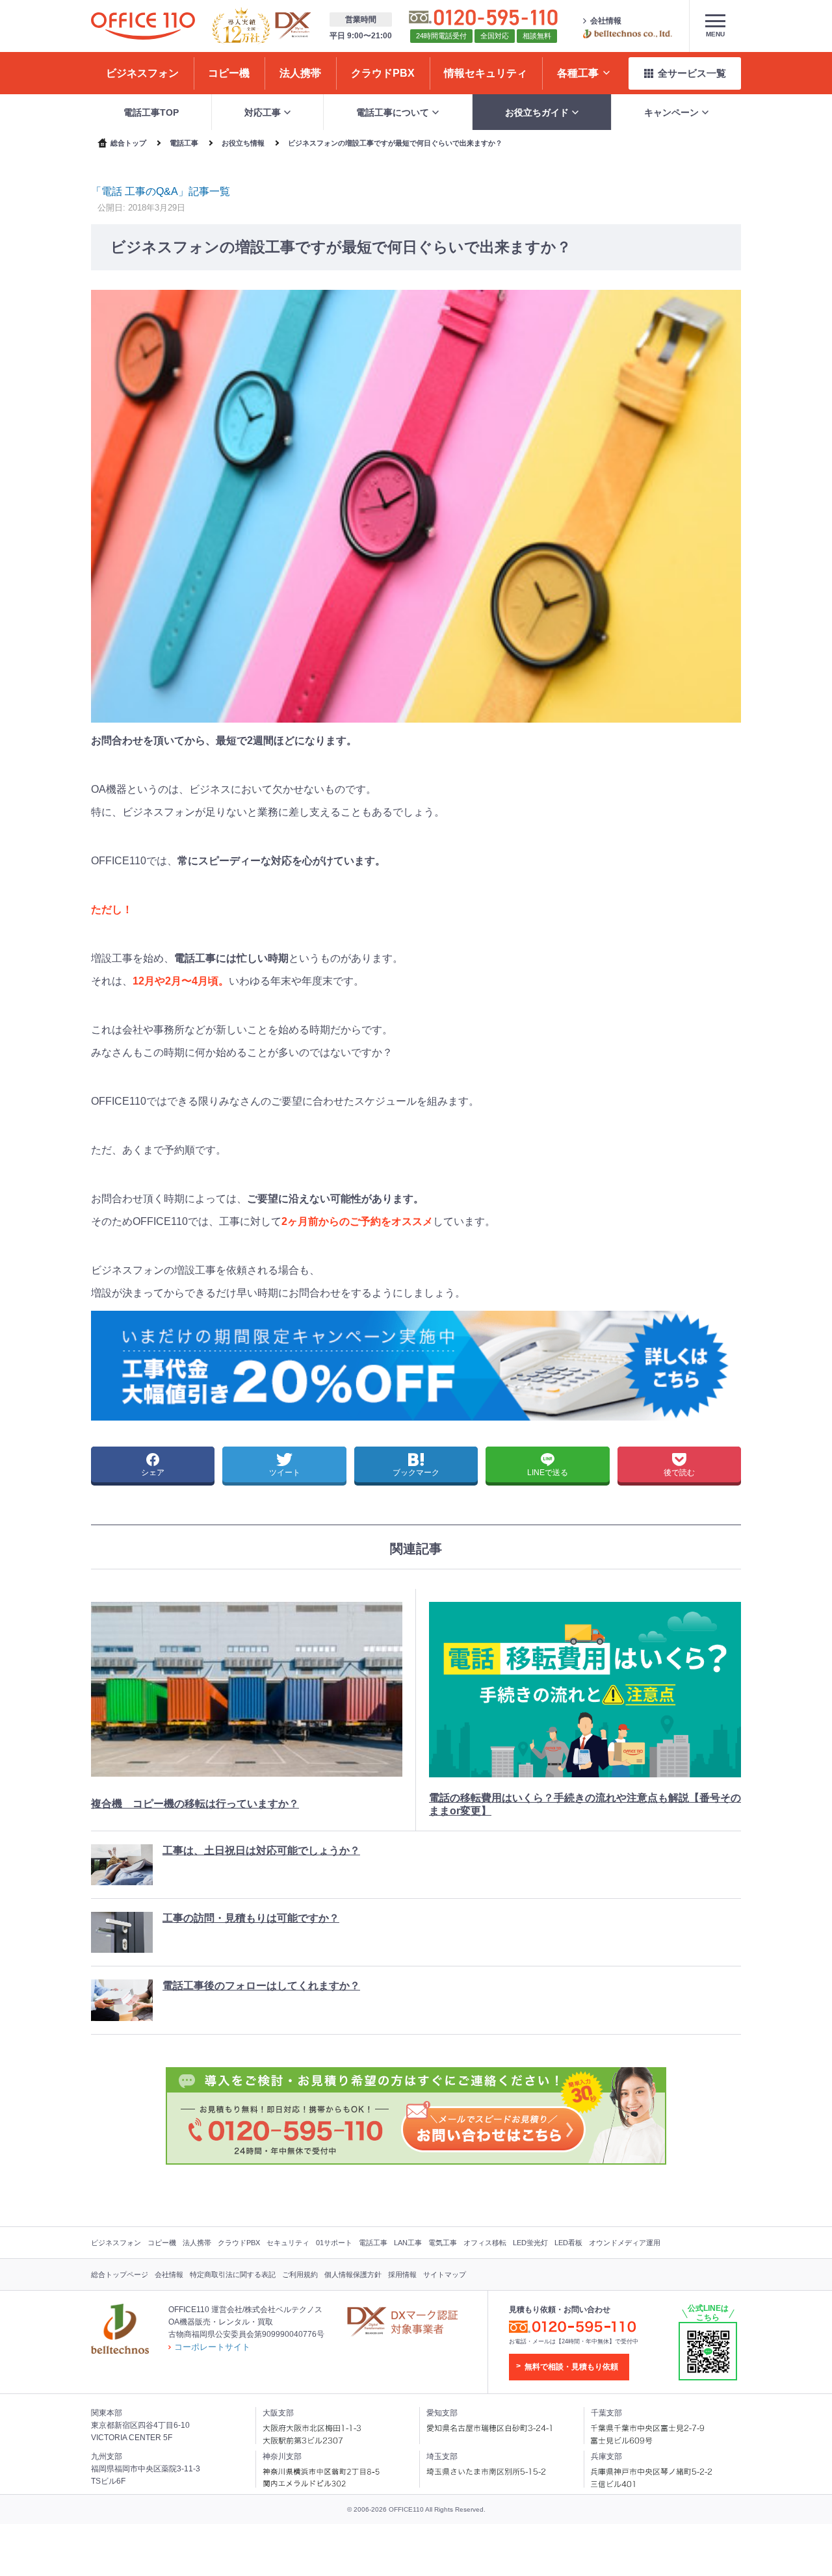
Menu (715, 34)
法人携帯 (197, 2243)
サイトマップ (445, 2274)
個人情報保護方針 (353, 2274)
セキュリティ (288, 2243)
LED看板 (568, 2243)
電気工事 (443, 2243)
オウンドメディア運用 (625, 2243)
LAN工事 (408, 2243)
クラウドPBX (239, 2243)
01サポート (334, 2243)
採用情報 (402, 2274)
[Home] (143, 26)
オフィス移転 (485, 2243)
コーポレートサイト (212, 2347)
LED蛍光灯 (530, 2243)
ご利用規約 (300, 2274)
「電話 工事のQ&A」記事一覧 (161, 191)
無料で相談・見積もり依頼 (571, 2367)
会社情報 (606, 21)
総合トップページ (120, 2274)
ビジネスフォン (116, 2243)
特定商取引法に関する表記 (233, 2274)
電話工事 (373, 2243)
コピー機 (162, 2243)
